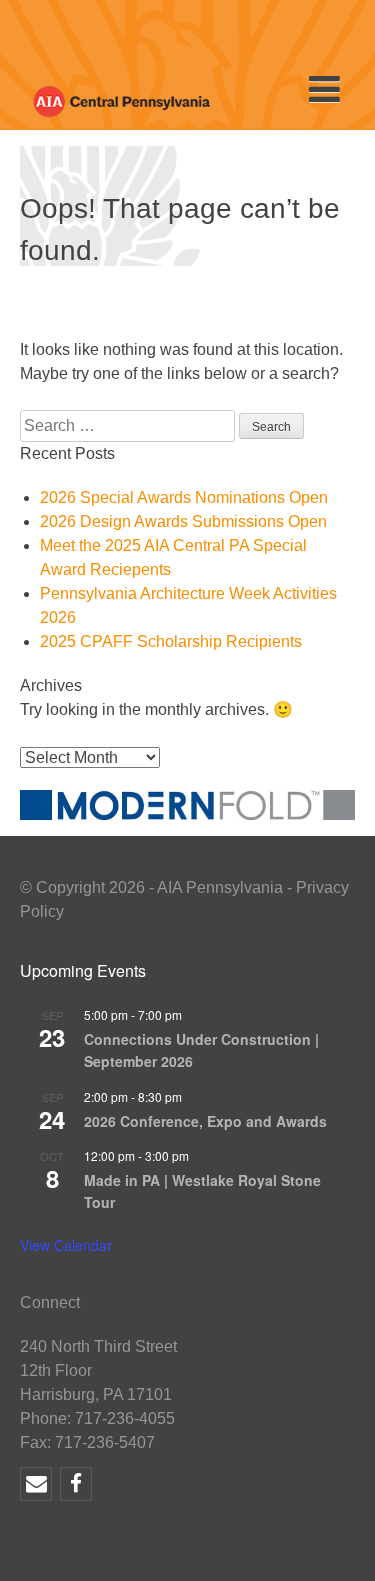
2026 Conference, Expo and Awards (205, 1121)
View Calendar (66, 1245)
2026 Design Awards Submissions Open (183, 521)
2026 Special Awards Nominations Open (184, 497)
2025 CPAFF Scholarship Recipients (171, 641)
